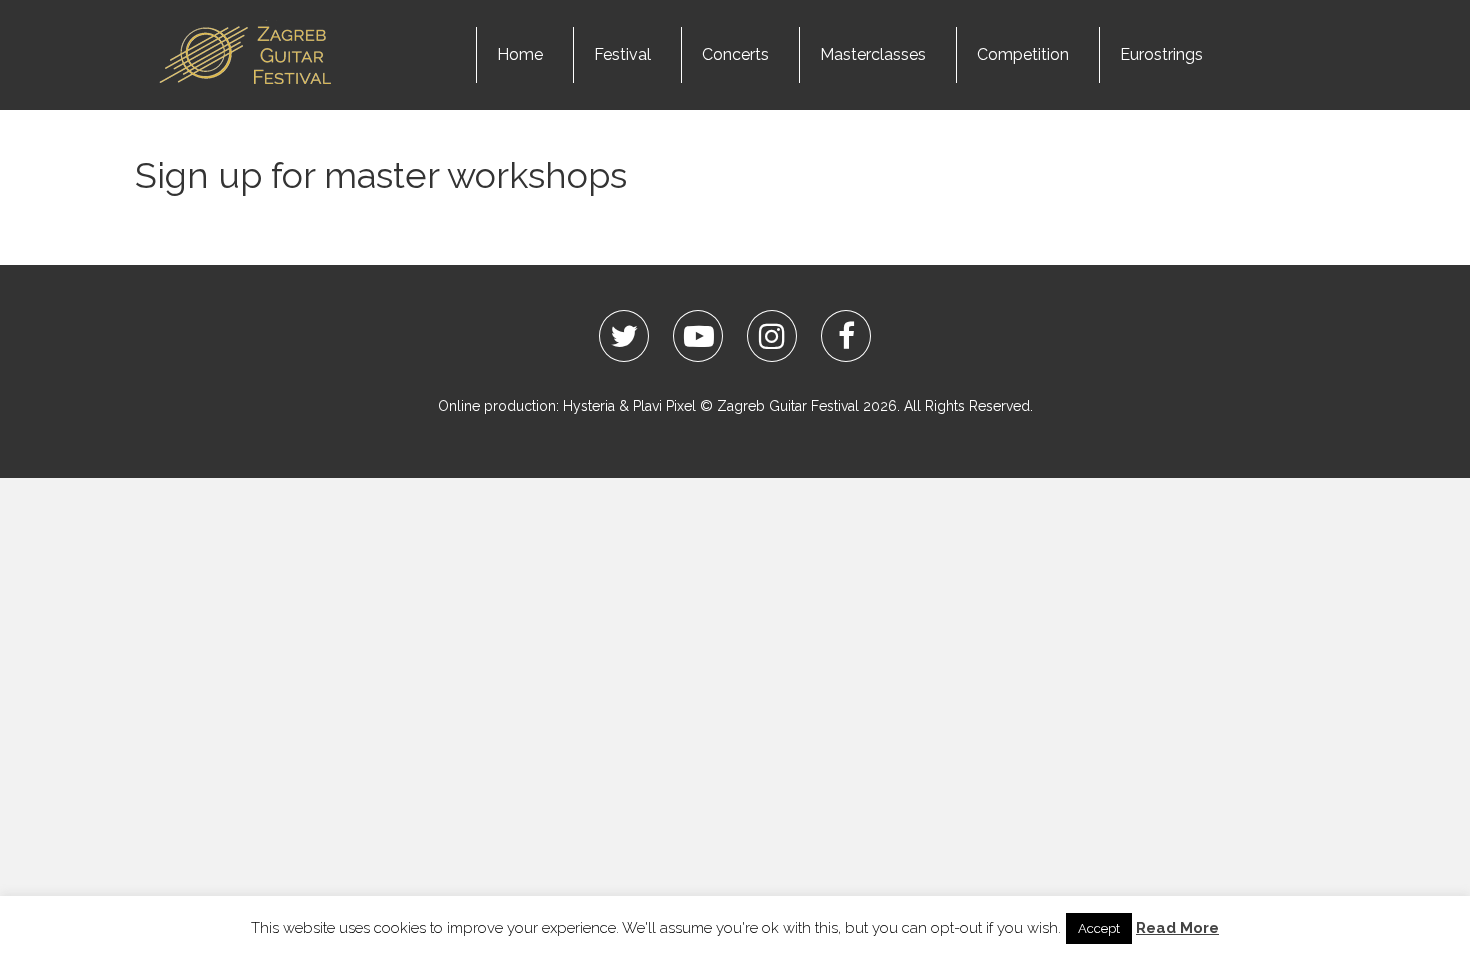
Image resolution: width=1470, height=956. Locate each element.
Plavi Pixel (664, 406)
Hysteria (589, 406)
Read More (1177, 928)
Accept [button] (1099, 928)
